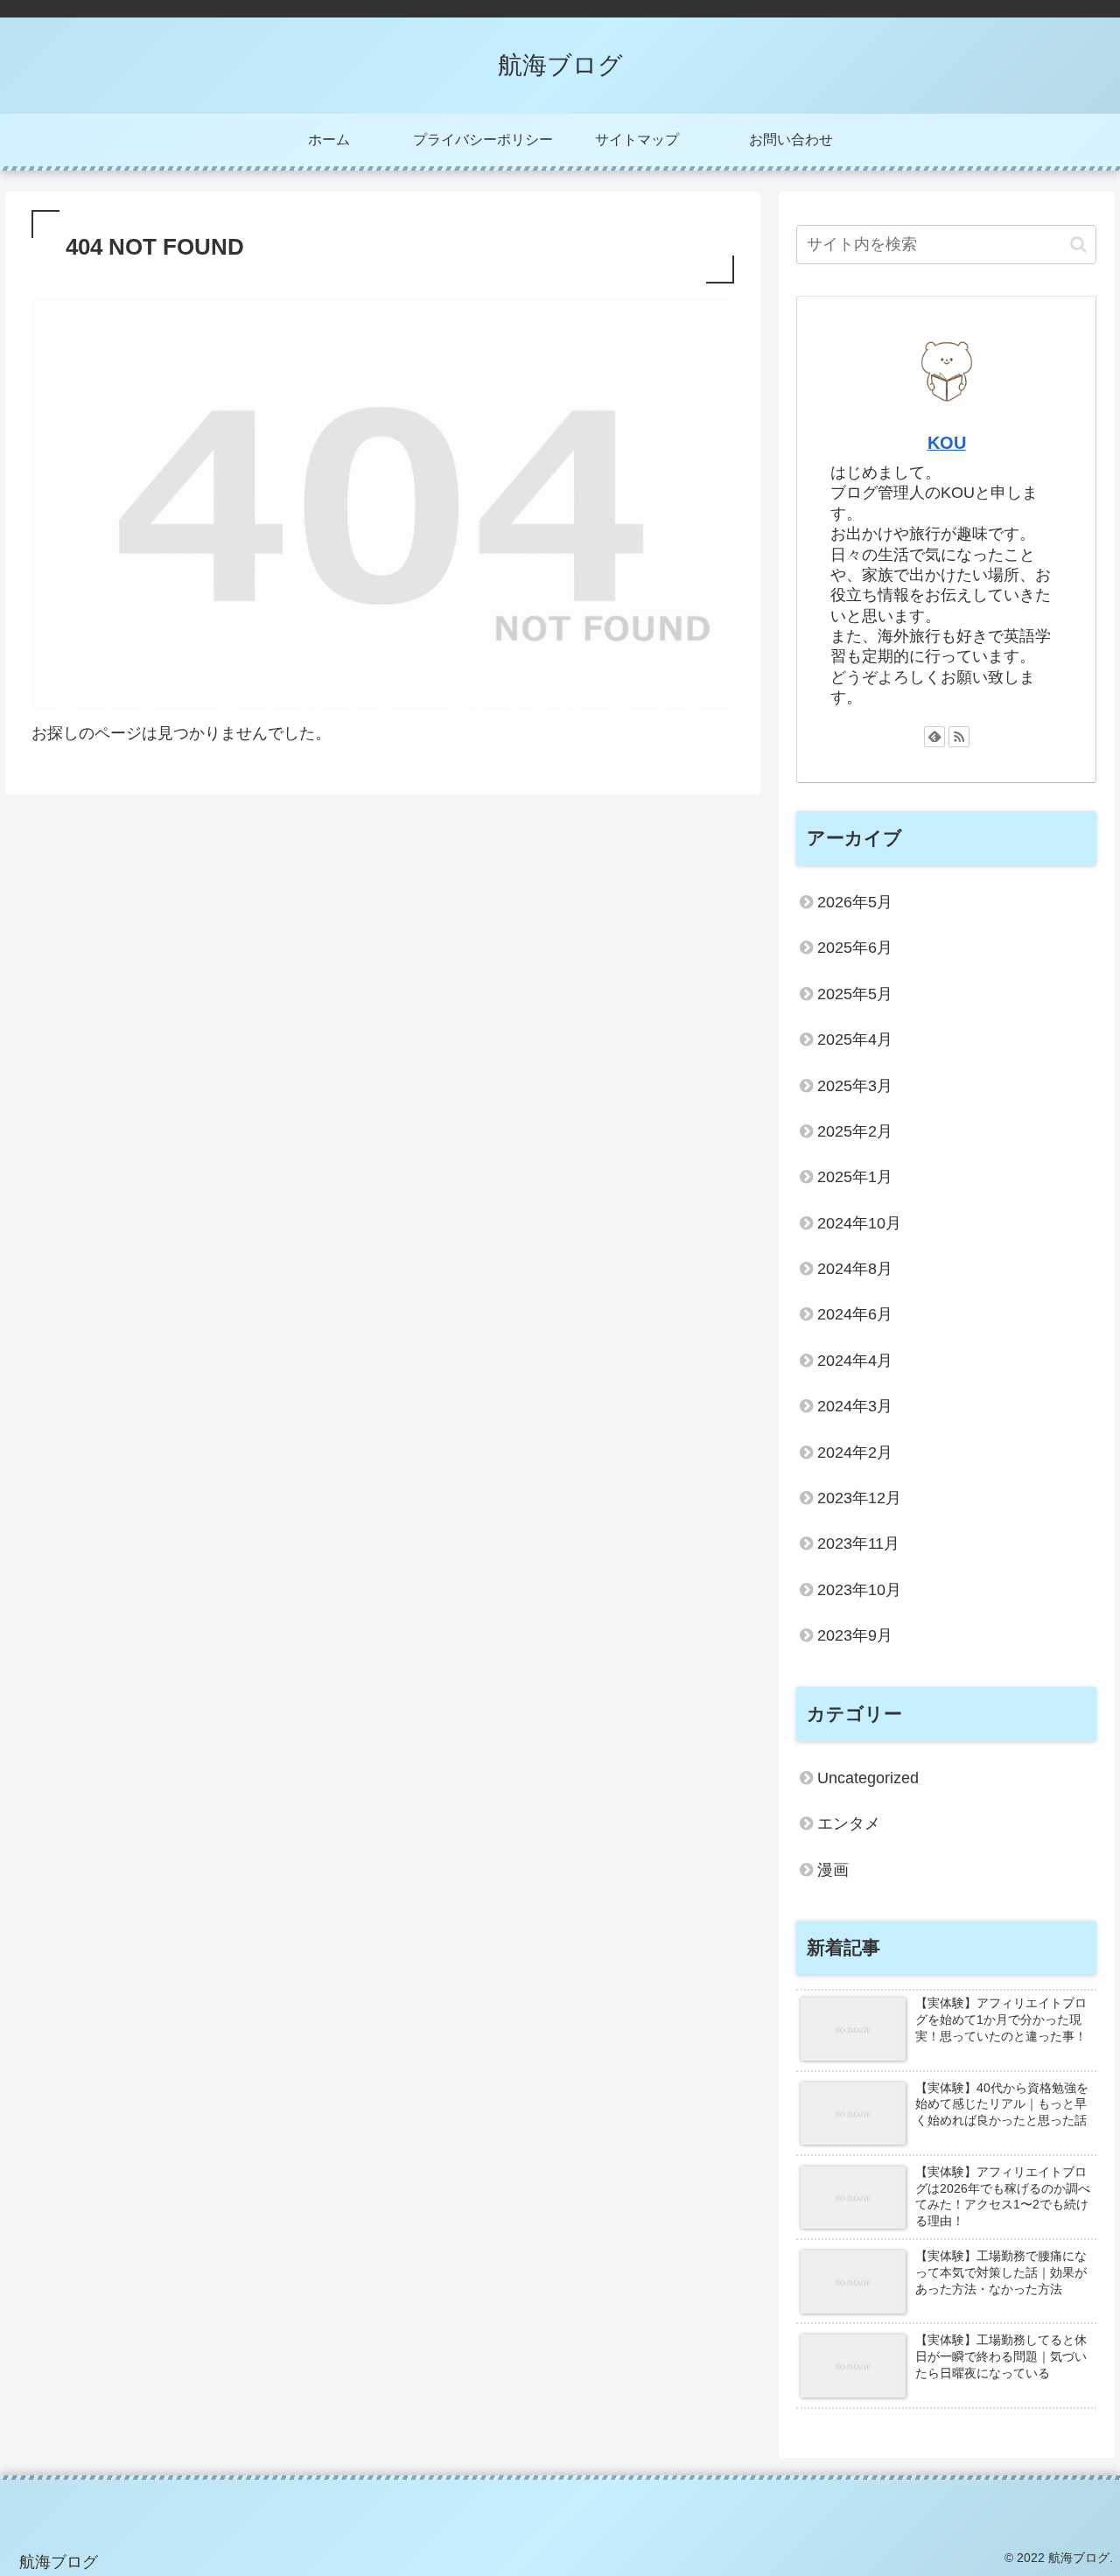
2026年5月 (855, 902)
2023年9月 (855, 1635)
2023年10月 (859, 1590)
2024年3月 (855, 1406)
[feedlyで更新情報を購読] (934, 737)
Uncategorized (868, 1778)
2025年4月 (855, 1039)
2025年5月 (855, 994)
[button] (1078, 245)
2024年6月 (855, 1314)
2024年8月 (855, 1269)
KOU (947, 443)
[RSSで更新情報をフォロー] (959, 737)
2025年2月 (855, 1131)
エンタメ (849, 1823)
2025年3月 (855, 1086)
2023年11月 (858, 1543)
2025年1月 (855, 1177)
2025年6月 (855, 948)
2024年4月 (855, 1361)
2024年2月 (855, 1452)
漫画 (833, 1870)
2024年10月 (859, 1223)
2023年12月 (859, 1498)
